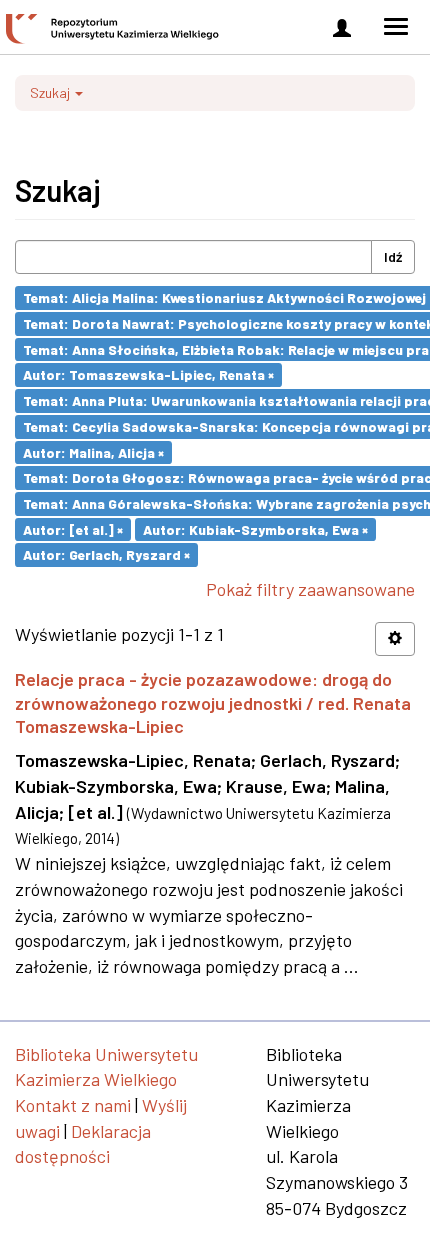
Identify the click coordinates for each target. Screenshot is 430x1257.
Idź (393, 256)
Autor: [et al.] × (73, 528)
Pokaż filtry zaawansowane (310, 589)
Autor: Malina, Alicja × (93, 451)
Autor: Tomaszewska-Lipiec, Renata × (148, 374)
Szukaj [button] (51, 92)
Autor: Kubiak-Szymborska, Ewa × (255, 528)
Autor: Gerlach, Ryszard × (106, 554)
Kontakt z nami (73, 1105)
